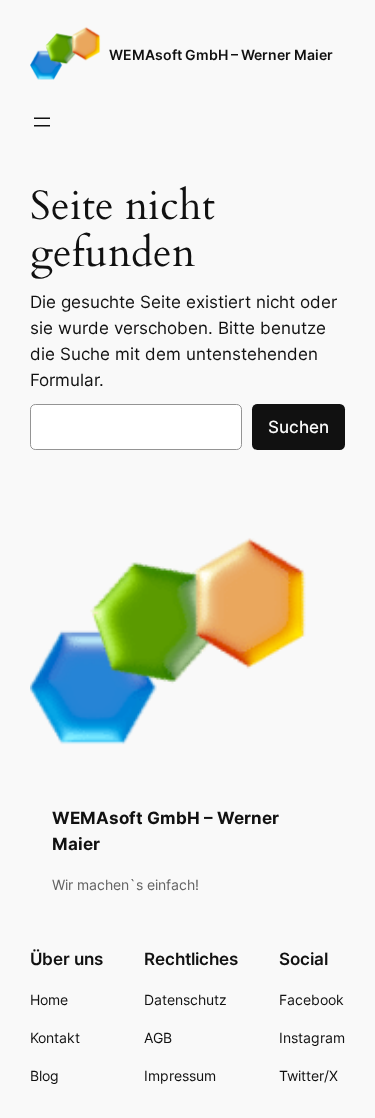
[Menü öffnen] (42, 122)
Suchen (298, 427)
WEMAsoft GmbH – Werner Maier (221, 54)
